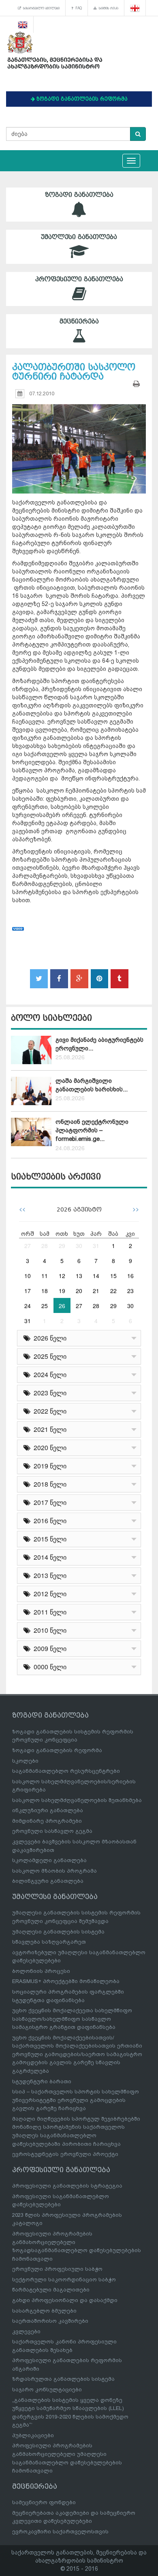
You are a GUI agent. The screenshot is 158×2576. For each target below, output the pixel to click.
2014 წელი (48, 1557)
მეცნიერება (79, 321)
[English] (23, 24)
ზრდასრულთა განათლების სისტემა (63, 2379)
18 (45, 1291)
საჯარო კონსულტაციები (47, 2390)
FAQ (78, 8)
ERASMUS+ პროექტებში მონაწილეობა (66, 1981)
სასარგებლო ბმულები (40, 8)
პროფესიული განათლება (79, 279)
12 (62, 1276)
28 (45, 1246)
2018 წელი (48, 1484)
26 (62, 1306)
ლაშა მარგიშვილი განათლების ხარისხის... (92, 1085)
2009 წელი (48, 1648)
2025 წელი (48, 1356)
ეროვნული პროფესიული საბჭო (57, 2269)
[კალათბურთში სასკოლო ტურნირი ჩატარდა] (79, 441)
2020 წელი (48, 1448)
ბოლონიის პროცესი (41, 1971)
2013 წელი (48, 1575)
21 (96, 1291)
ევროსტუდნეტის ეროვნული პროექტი (65, 2154)
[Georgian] (135, 8)
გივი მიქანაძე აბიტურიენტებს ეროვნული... (99, 1044)
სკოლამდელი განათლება (49, 1860)
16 (130, 1276)
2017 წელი (48, 1502)
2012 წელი (48, 1594)
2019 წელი (48, 1466)
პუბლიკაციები (33, 2435)
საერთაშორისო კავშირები (50, 2321)
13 (79, 1276)
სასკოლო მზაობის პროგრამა (54, 1871)
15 (113, 1276)
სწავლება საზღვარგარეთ (49, 1942)
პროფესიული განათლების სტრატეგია (67, 2186)
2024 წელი (48, 1374)
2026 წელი (48, 1338)
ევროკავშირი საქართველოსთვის (60, 2532)
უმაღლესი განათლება (79, 237)
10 (28, 1276)
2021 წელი (48, 1429)
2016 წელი (48, 1521)
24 (28, 1306)
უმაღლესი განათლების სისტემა (58, 1932)
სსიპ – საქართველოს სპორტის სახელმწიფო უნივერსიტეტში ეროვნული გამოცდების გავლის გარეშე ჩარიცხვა (76, 2100)
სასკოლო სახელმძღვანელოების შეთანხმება (77, 1800)
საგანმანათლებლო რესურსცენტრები (66, 1771)
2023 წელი (48, 1393)
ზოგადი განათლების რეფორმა (57, 1750)
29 (62, 1246)
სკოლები (25, 1761)
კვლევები (26, 2331)
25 (45, 1306)
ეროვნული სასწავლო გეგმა (52, 1831)
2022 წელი (48, 1411)
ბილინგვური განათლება (48, 1881)
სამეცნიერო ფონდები (44, 2502)
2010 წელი (48, 1630)
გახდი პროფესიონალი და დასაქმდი (65, 2300)
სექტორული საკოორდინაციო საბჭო (64, 2280)
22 (113, 1291)
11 (45, 1276)
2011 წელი (48, 1612)
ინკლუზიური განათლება (48, 1810)
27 (28, 1246)
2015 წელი (48, 1539)
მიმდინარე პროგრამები (47, 1821)
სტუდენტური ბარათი (42, 2081)
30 (79, 1246)
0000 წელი (48, 1667)
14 (96, 1276)
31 (96, 1246)
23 (130, 1291)
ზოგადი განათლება (79, 195)
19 (62, 1291)
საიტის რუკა (108, 8)
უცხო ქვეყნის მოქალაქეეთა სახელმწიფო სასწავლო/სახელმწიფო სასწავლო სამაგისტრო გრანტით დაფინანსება (72, 2019)
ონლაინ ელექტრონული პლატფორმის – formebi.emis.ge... (92, 1131)
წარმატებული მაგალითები (51, 2290)
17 (28, 1291)
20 (79, 1291)
